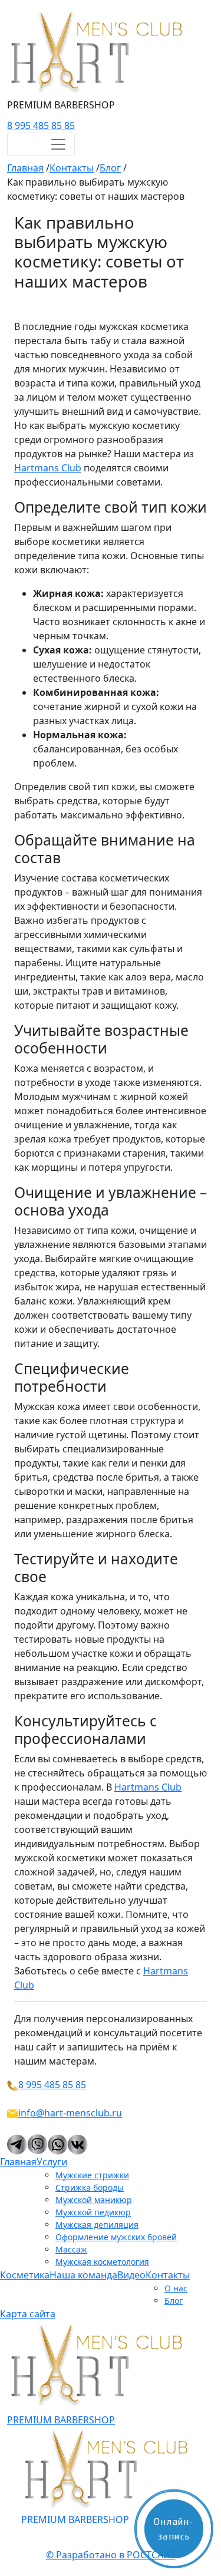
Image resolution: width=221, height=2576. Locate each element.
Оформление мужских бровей (116, 2237)
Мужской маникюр (94, 2200)
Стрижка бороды (90, 2187)
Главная (18, 2162)
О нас (176, 2288)
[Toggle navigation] (41, 144)
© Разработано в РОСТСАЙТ (111, 2555)
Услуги (52, 2162)
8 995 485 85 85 (41, 126)
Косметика (25, 2275)
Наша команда (83, 2275)
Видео (131, 2275)
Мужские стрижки (92, 2175)
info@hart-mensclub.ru (70, 2113)
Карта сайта (28, 2314)
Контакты (168, 2275)
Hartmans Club (48, 468)
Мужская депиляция (97, 2225)
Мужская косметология (102, 2262)
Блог (174, 2301)
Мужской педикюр (93, 2212)
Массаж (71, 2249)
